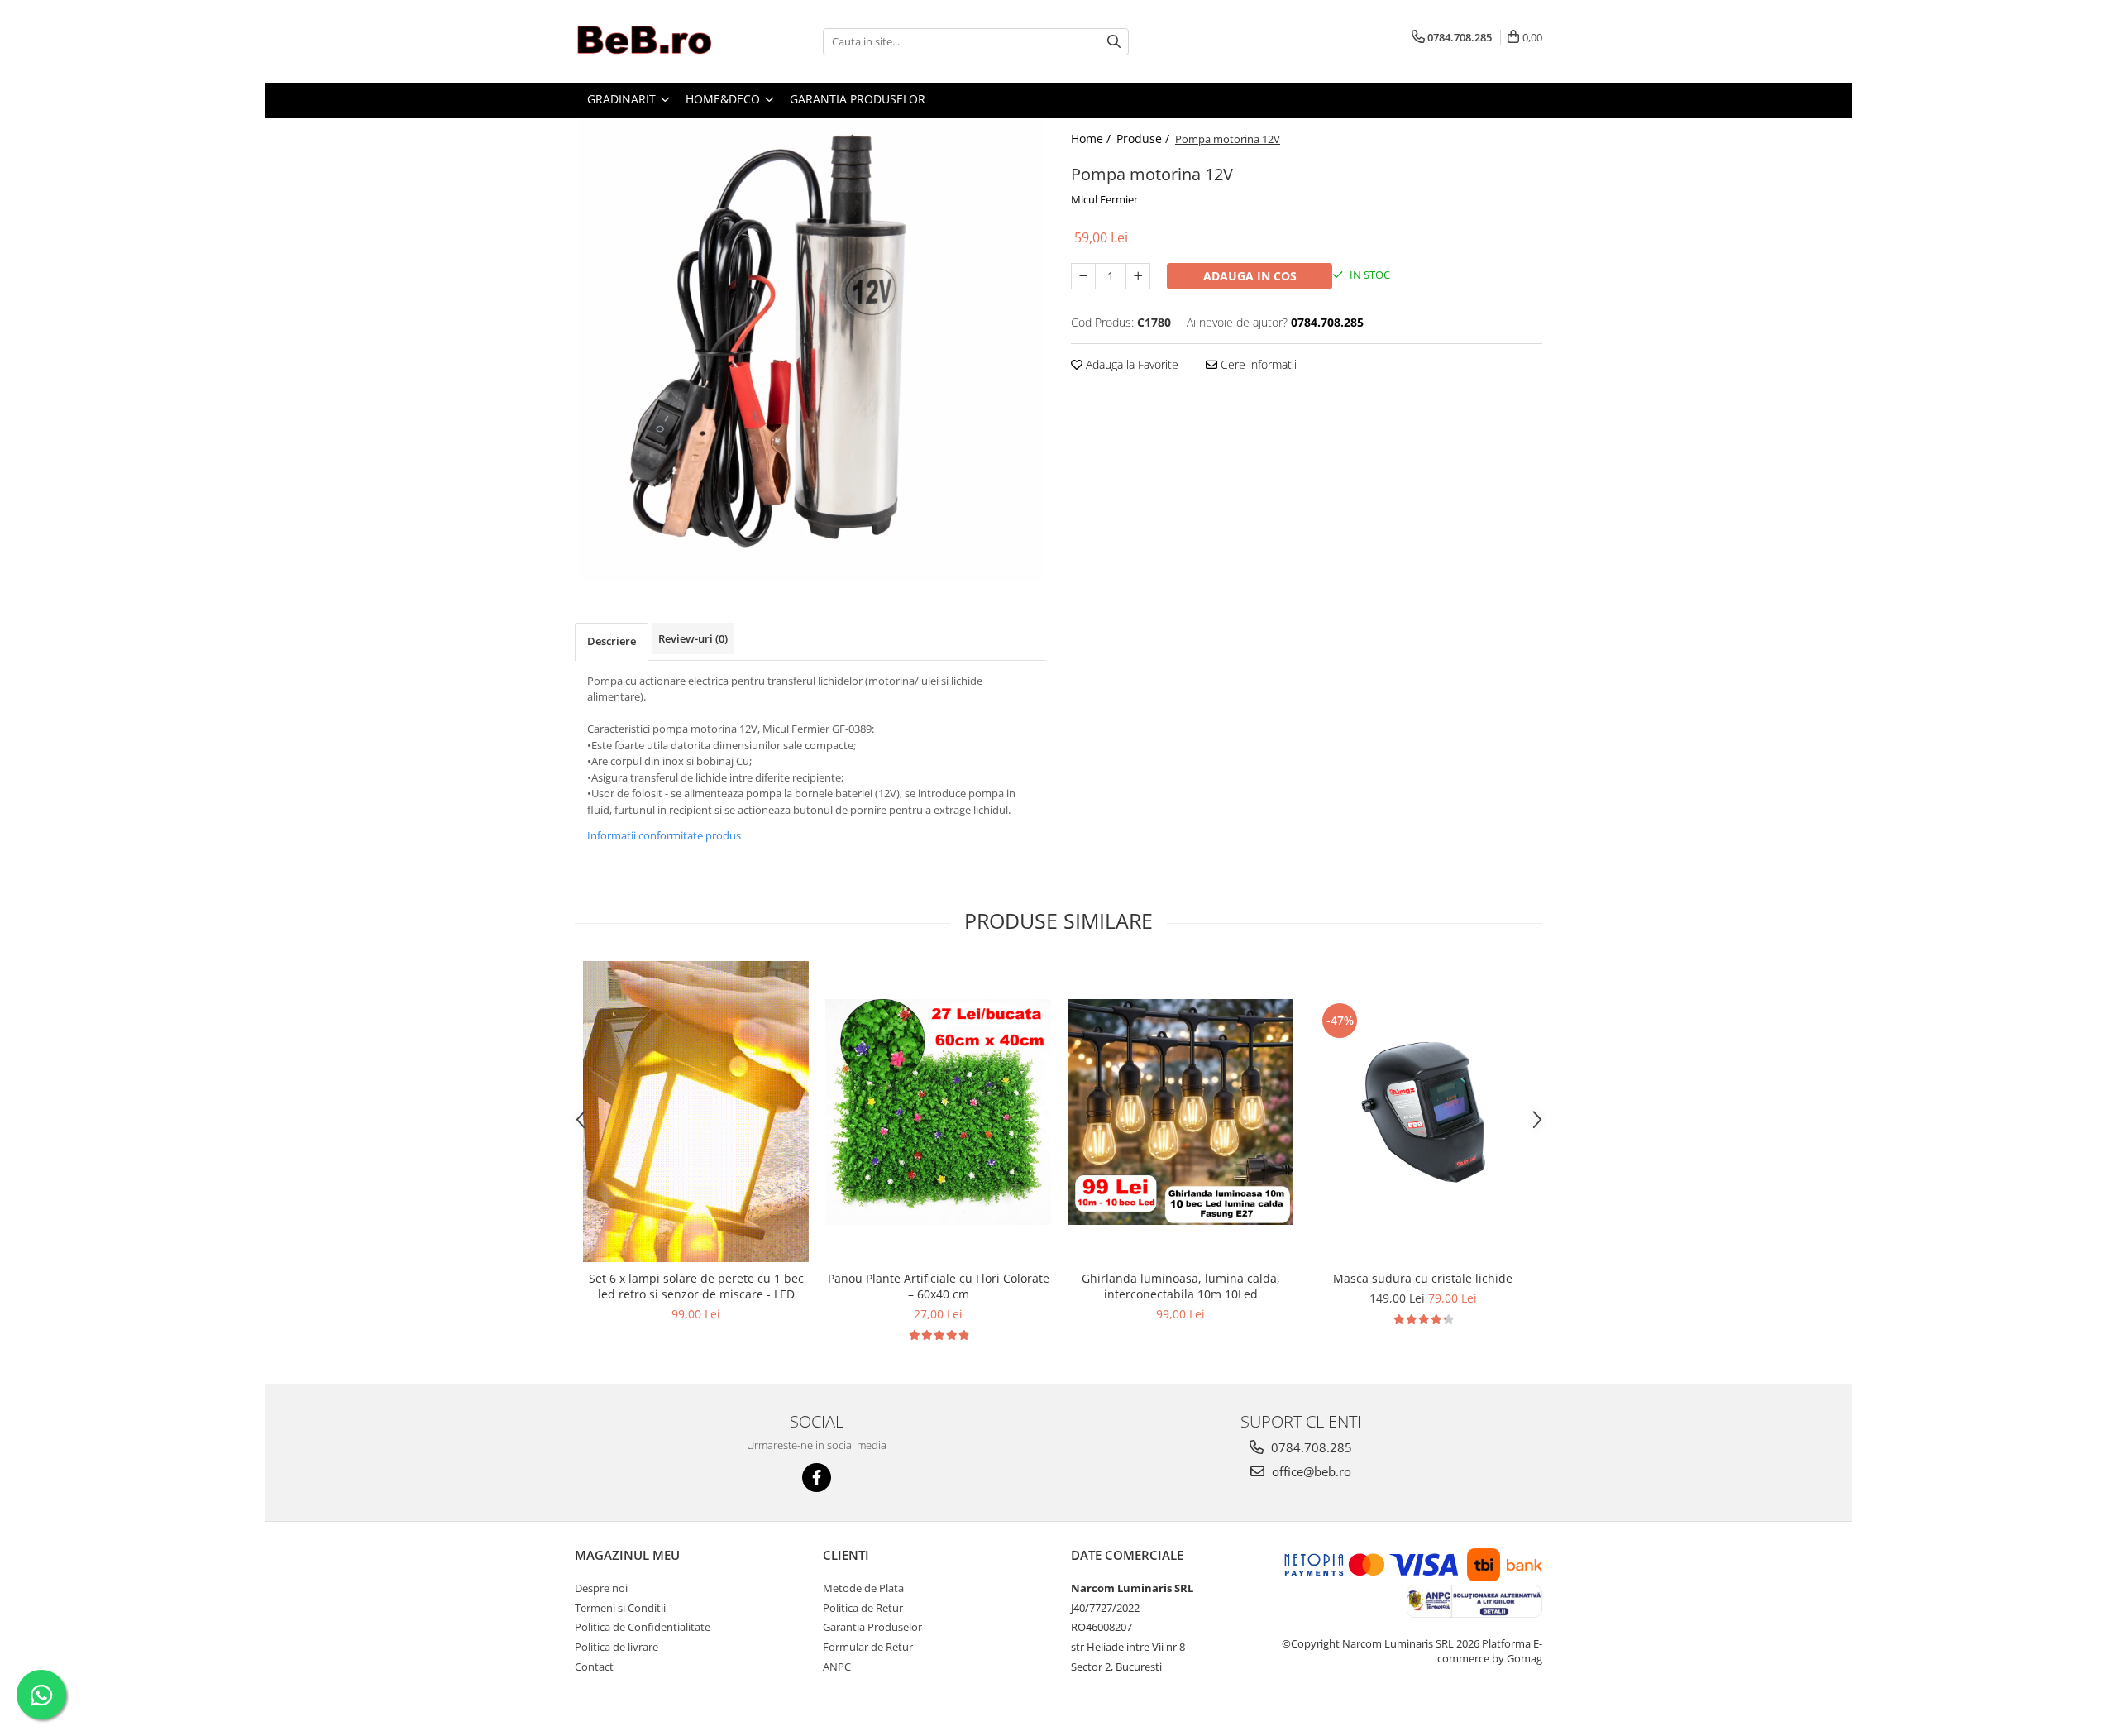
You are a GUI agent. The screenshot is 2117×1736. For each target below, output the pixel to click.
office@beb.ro (1310, 1471)
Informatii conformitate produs (664, 835)
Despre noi (601, 1588)
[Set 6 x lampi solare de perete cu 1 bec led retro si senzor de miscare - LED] (696, 1112)
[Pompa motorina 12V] (810, 350)
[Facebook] (817, 1478)
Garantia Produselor (872, 1627)
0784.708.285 (1310, 1447)
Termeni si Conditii (620, 1608)
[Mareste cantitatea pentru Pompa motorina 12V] (1138, 276)
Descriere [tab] (612, 641)
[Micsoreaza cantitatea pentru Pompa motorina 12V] (1083, 276)
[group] (810, 350)
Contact (594, 1667)
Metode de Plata (863, 1588)
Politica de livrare (616, 1647)
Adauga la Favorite (1130, 364)
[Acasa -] (657, 41)
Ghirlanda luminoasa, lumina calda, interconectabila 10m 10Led (1181, 1286)
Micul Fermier (1104, 199)
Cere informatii (1257, 364)
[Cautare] (1114, 42)
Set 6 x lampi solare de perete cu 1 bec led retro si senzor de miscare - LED (696, 1286)
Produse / (1145, 139)
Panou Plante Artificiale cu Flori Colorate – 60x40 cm (939, 1286)
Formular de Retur (868, 1647)
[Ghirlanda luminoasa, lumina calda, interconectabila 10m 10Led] (1180, 1112)
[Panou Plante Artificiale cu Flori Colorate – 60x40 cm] (938, 1112)
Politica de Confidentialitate (643, 1627)
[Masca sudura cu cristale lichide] (1423, 1112)
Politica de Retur (863, 1608)
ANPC (837, 1667)
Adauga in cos (1250, 276)
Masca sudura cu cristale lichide (1423, 1278)
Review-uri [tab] (693, 638)
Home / (1092, 139)
